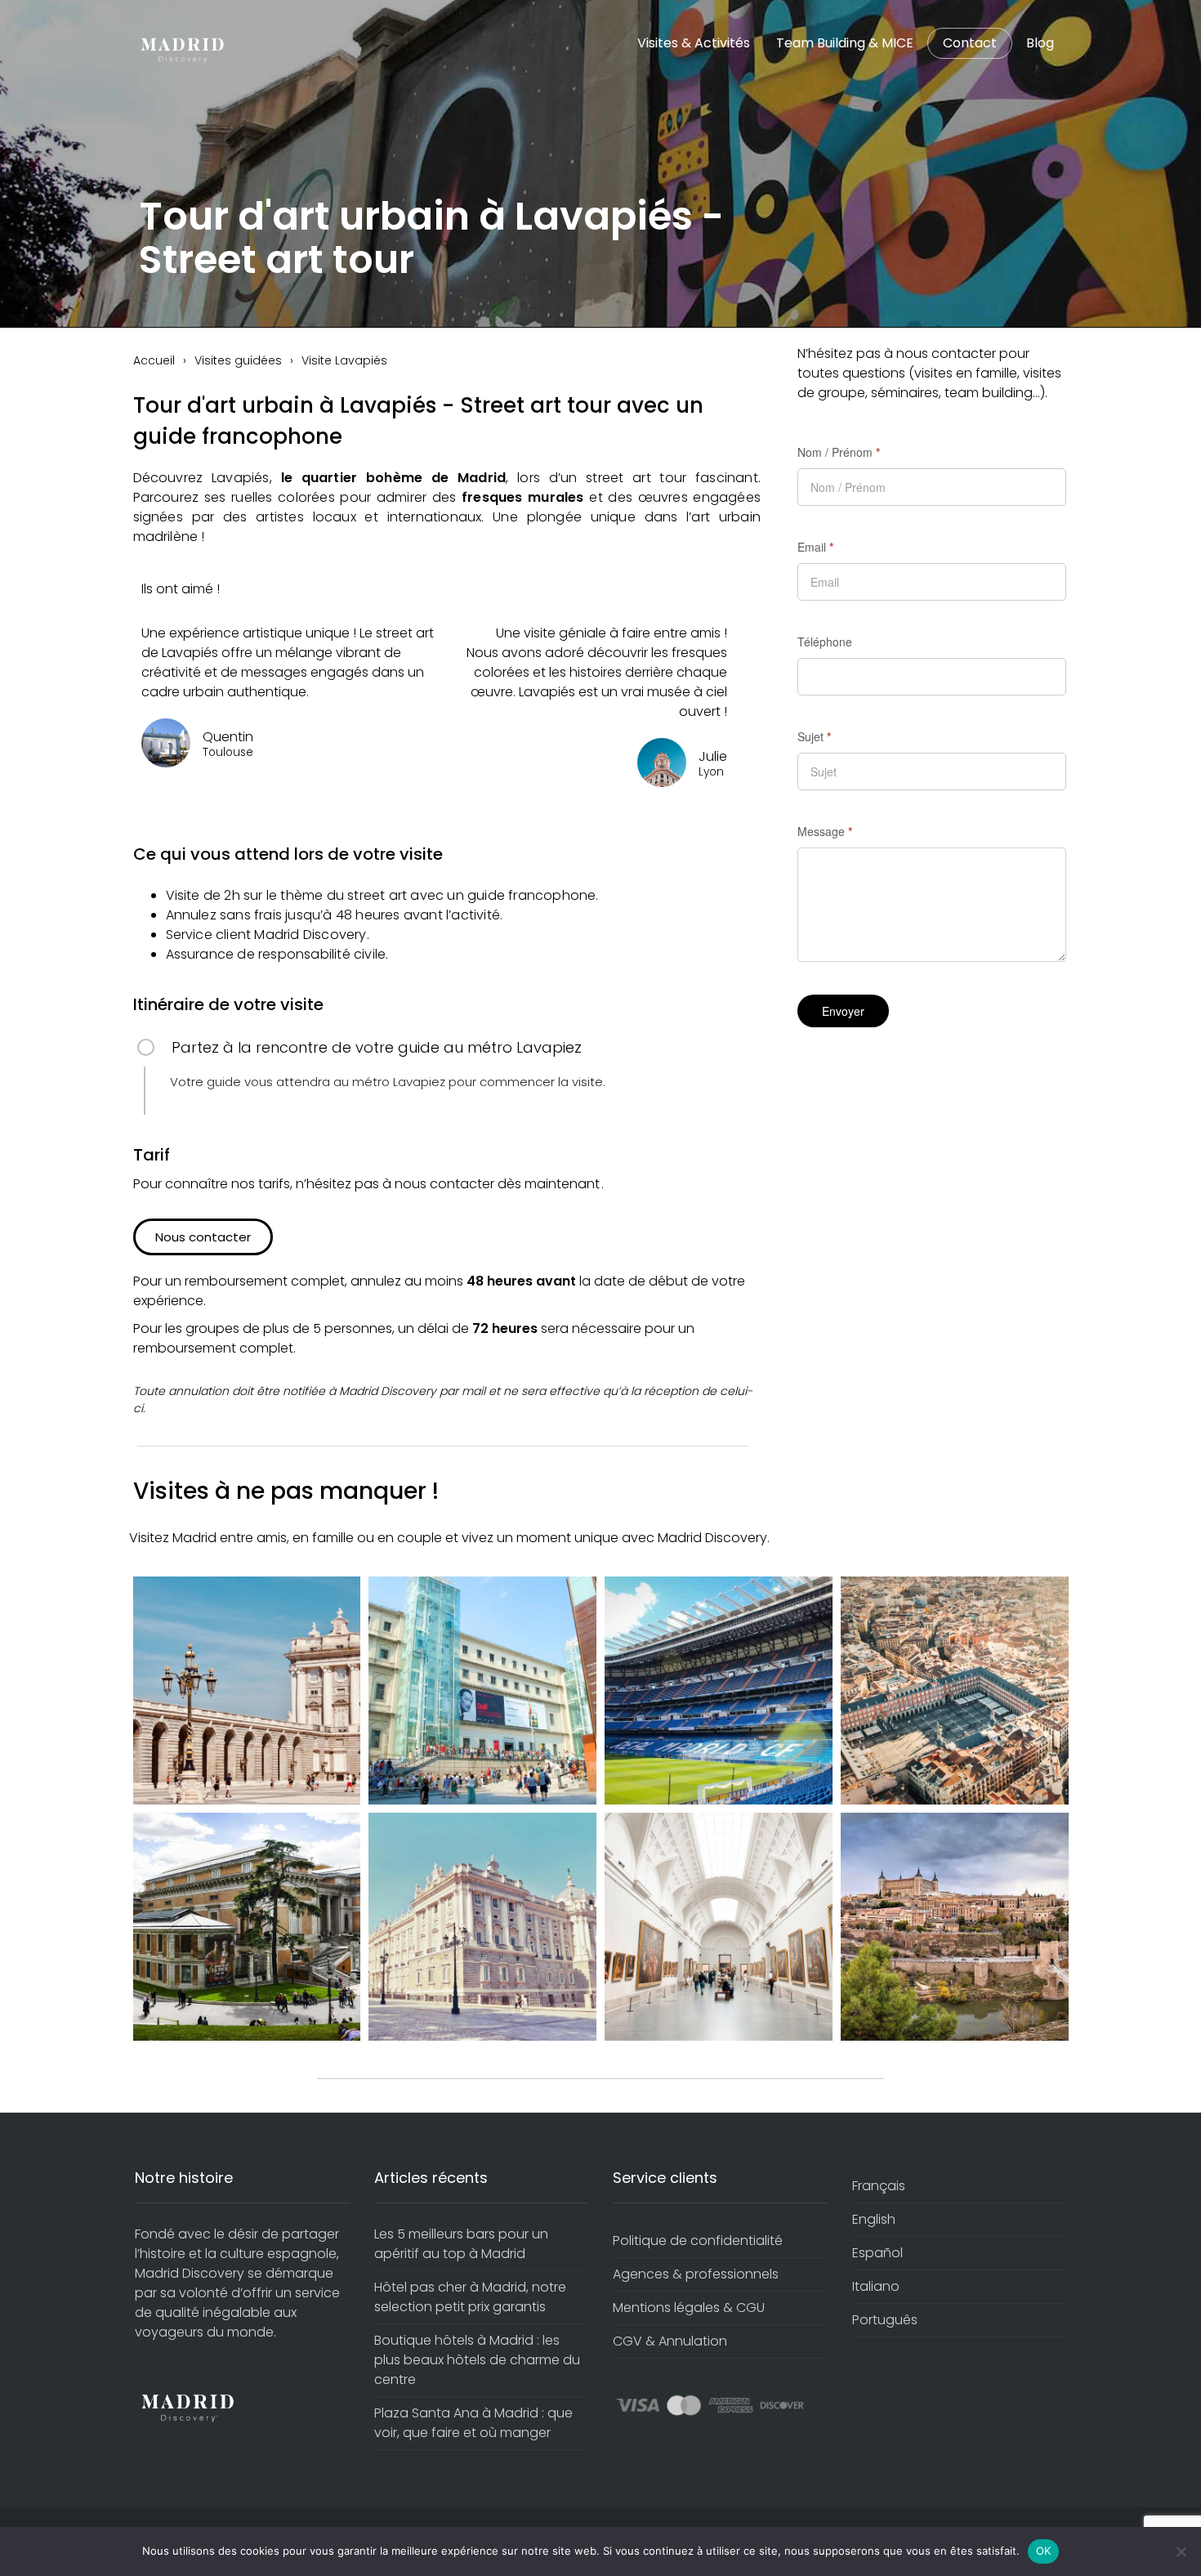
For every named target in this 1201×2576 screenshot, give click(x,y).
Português (885, 2320)
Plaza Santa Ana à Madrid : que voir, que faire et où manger (473, 2423)
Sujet (814, 736)
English (874, 2219)
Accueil (154, 360)
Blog (1040, 43)
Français (879, 2186)
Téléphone (825, 642)
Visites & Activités (694, 43)
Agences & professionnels (696, 2274)
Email (815, 547)
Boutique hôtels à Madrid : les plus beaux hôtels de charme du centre (477, 2360)
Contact (970, 43)
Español (877, 2253)
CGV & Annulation (670, 2341)
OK (1044, 2551)
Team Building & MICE (845, 43)
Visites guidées (238, 360)
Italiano (876, 2286)
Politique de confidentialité (698, 2241)
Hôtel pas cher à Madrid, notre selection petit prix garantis (470, 2297)
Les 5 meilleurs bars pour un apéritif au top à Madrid (461, 2244)
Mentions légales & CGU (689, 2308)
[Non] (1181, 2551)
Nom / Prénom (839, 452)
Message (825, 831)
